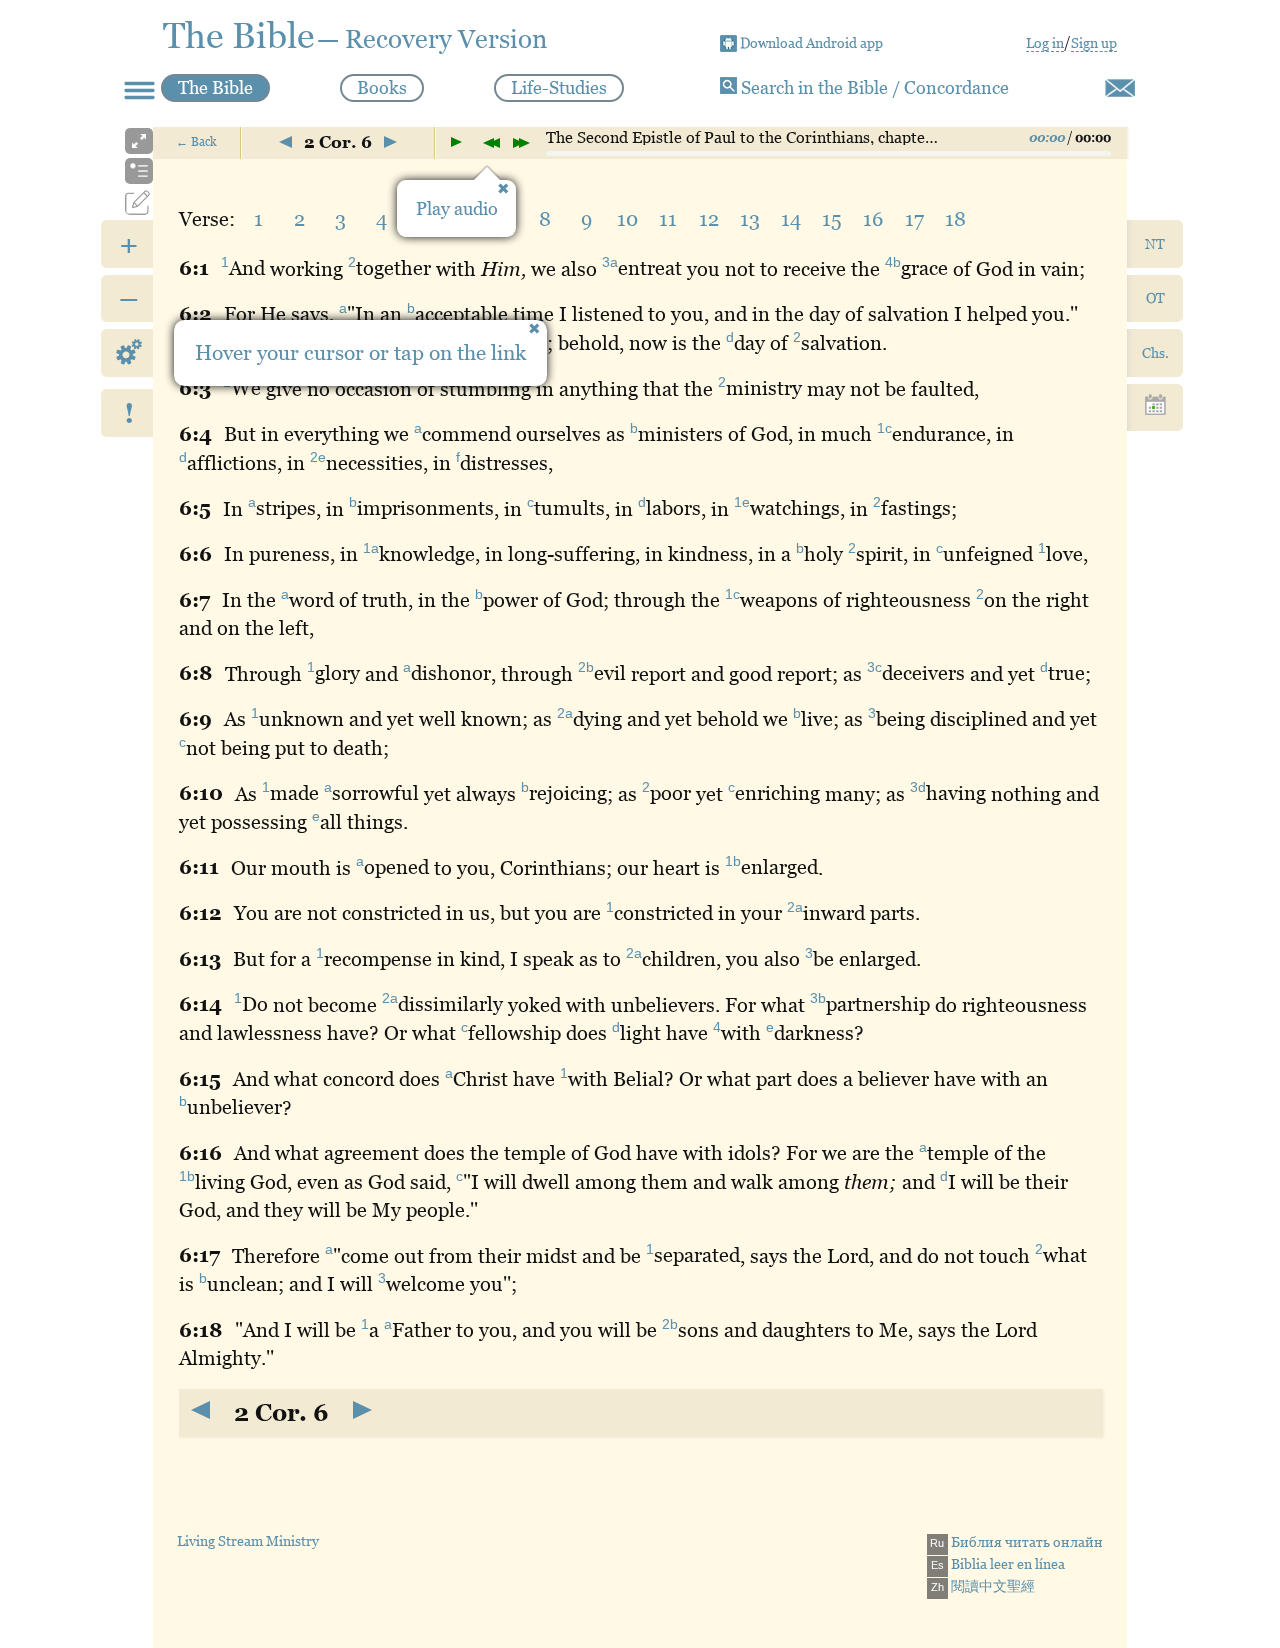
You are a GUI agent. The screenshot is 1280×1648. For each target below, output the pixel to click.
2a (565, 713)
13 (750, 219)
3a (610, 263)
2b (586, 668)
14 (791, 219)
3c (874, 668)
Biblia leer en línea (998, 1564)
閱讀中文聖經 (983, 1586)
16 (873, 219)
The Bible (215, 87)
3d (918, 788)
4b (893, 263)
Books (382, 87)
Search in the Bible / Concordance (873, 87)
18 (955, 219)
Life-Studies (559, 87)
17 (914, 219)
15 (832, 219)
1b (733, 862)
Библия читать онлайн (1016, 1542)
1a (371, 548)
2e (318, 457)
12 (709, 219)
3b (818, 999)
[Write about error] (1120, 88)
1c (884, 428)
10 (627, 219)
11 (668, 219)
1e (742, 503)
